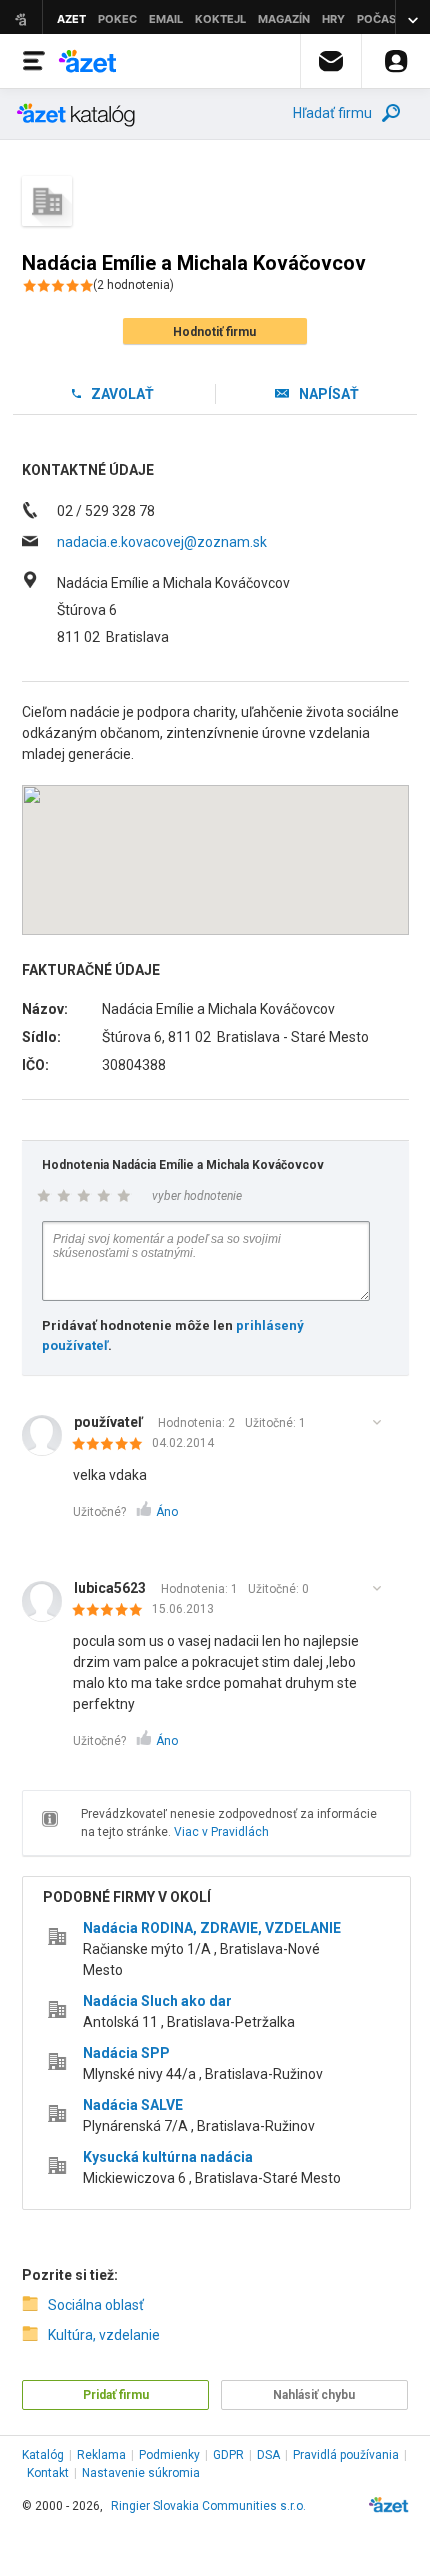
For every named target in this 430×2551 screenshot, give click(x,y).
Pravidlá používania (346, 2455)
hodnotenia (133, 285)
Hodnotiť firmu (214, 332)
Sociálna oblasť (96, 2305)
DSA (268, 2455)
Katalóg (43, 2455)
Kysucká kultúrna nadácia (168, 2157)
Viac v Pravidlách (221, 1832)
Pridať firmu (116, 2395)
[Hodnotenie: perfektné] (112, 1445)
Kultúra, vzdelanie (104, 2335)
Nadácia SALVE (133, 2105)
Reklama (101, 2455)
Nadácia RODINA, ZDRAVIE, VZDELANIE (212, 1928)
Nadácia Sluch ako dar (157, 2001)
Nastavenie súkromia (141, 2473)
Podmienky (169, 2455)
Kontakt (48, 2473)
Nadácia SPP (126, 2053)
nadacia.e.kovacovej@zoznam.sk (162, 542)
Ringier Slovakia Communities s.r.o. (208, 2506)
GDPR (228, 2455)
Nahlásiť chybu (314, 2395)
